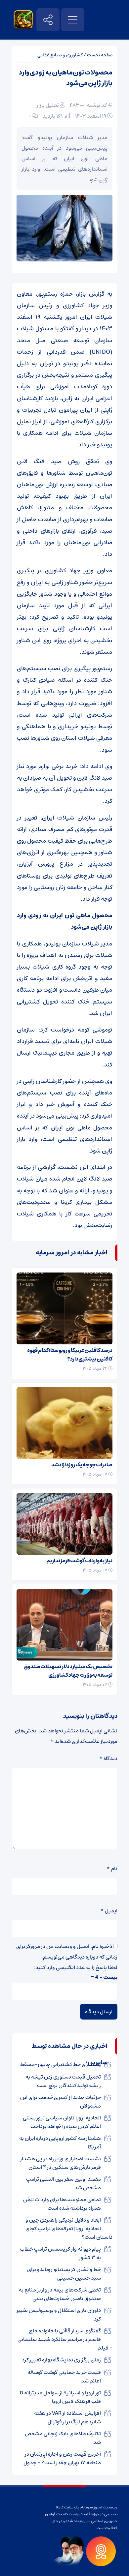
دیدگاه (108, 1758)
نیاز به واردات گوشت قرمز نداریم (79, 1561)
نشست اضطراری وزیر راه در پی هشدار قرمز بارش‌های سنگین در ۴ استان (61, 2163)
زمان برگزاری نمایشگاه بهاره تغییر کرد (61, 2360)
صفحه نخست (100, 55)
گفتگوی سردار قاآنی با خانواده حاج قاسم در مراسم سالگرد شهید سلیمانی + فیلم (65, 2339)
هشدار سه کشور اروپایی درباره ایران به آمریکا (60, 2142)
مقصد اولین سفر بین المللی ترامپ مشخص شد (64, 2183)
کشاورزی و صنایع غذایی (60, 55)
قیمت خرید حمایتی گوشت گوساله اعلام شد (64, 2377)
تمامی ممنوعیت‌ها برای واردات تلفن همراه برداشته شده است (62, 2204)
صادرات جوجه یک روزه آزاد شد (82, 1465)
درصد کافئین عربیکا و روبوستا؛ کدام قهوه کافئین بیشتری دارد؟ (70, 1355)
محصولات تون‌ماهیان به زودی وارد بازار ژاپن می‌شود (65, 78)
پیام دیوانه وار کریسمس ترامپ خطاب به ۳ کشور (60, 2253)
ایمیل (109, 1911)
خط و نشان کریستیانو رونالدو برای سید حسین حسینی (64, 2274)
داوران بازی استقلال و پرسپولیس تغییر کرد (59, 2315)
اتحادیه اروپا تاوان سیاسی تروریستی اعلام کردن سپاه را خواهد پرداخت (62, 2122)
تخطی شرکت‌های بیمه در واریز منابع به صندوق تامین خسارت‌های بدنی (60, 2294)
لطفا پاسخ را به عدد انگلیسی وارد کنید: (76, 1967)
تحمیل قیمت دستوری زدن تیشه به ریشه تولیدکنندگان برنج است (63, 2081)
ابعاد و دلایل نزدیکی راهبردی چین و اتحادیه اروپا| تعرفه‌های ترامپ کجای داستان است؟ (69, 2229)
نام (112, 1869)
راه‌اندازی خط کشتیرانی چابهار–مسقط (60, 2064)
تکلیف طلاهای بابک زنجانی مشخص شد (63, 2438)
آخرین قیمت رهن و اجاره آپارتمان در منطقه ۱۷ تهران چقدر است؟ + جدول (62, 2458)
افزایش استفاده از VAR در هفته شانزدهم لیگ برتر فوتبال (67, 2417)
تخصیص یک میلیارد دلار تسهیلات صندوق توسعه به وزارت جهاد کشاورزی (68, 1671)
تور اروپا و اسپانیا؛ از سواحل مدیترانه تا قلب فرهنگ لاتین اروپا (60, 2397)
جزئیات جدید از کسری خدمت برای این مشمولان (61, 2102)
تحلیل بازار (48, 105)
